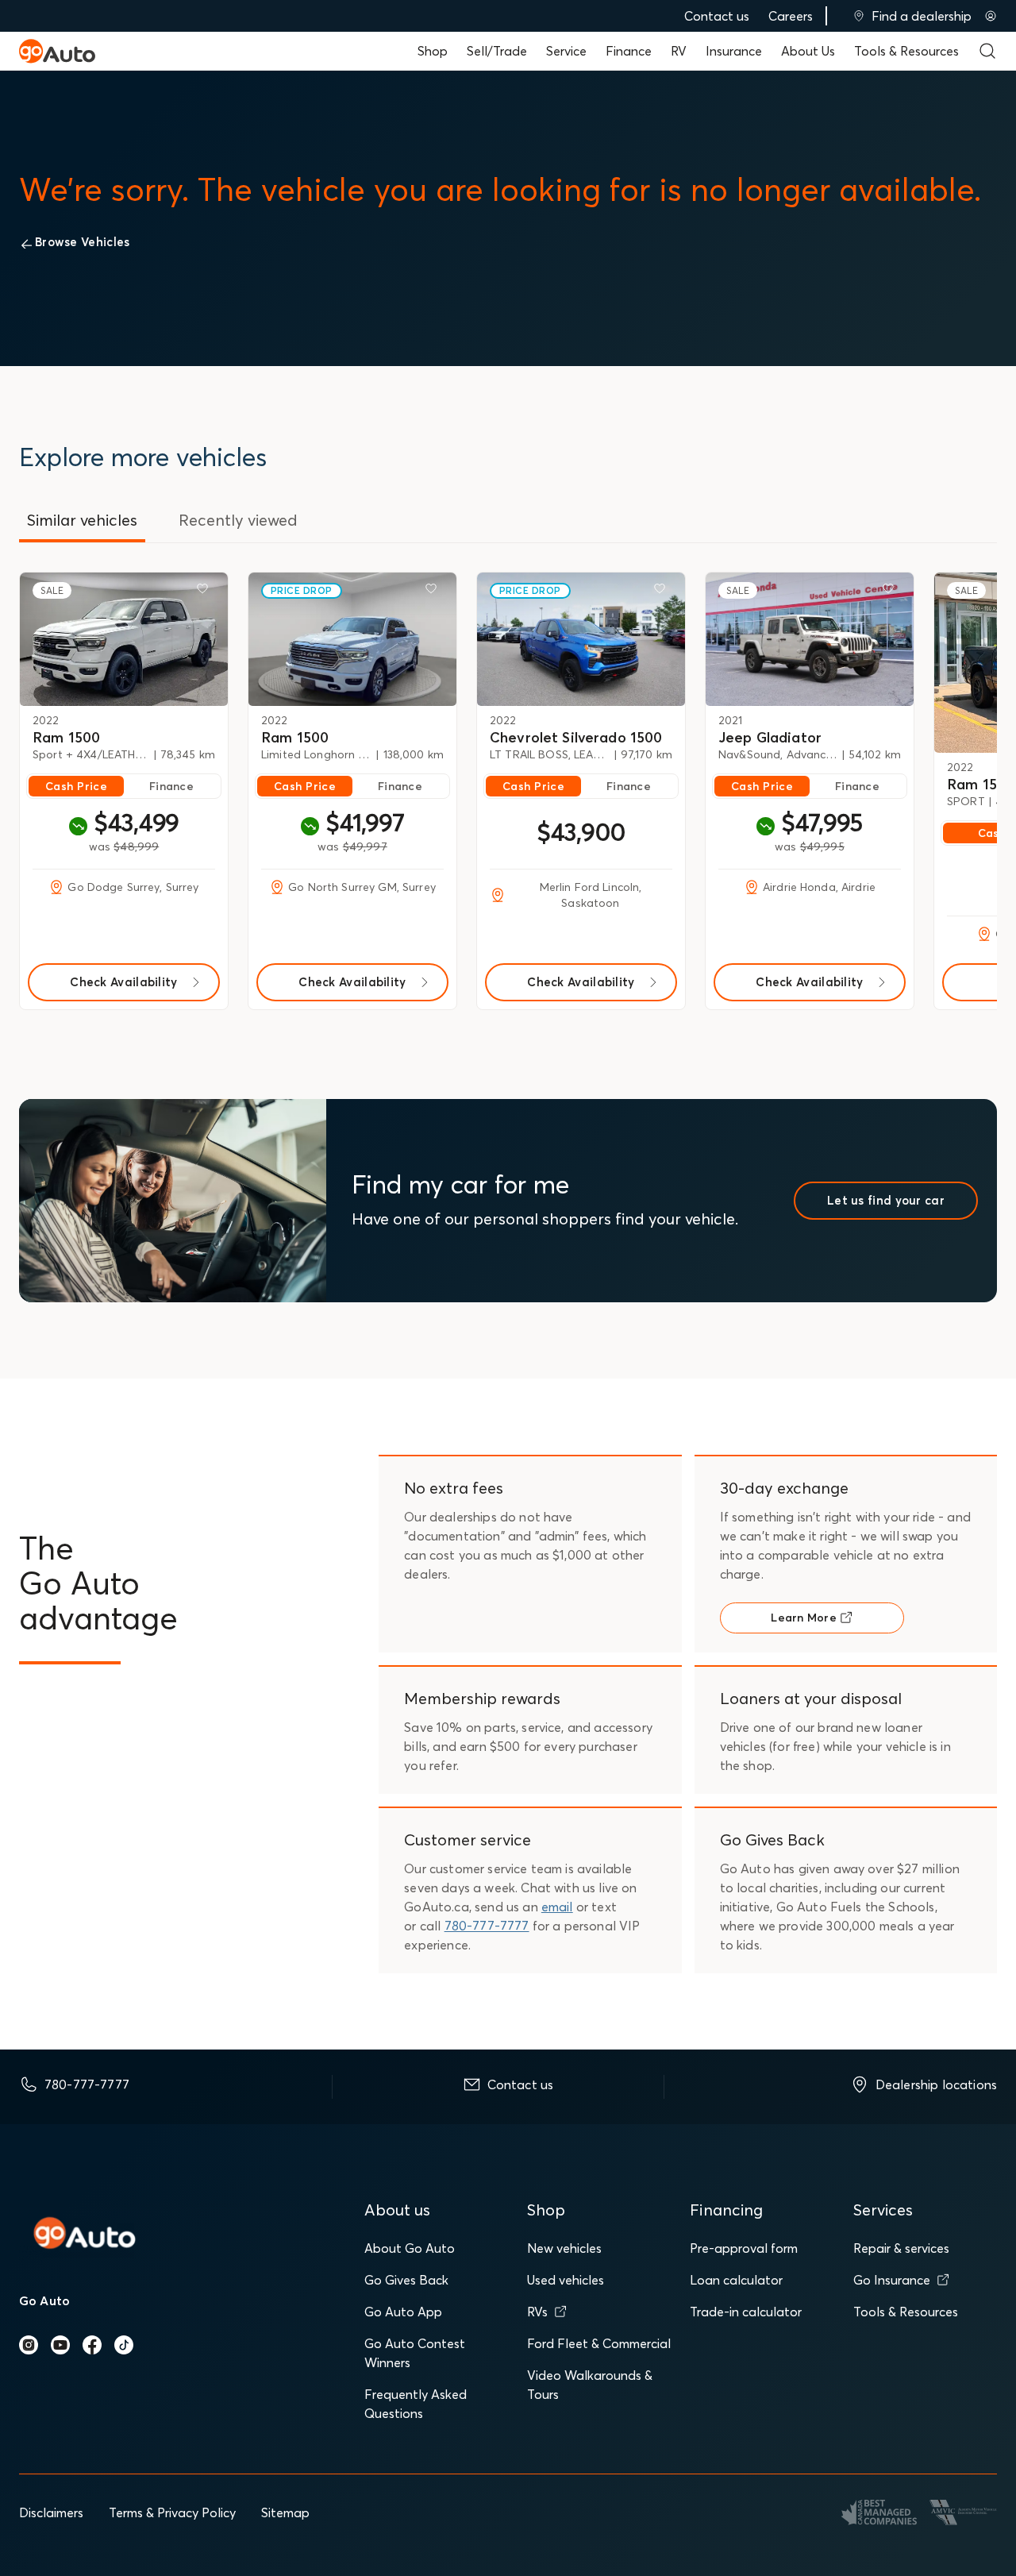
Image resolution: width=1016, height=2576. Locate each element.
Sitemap (285, 2512)
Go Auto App (403, 2312)
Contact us (717, 16)
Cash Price (76, 786)
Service (566, 51)
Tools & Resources (906, 51)
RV (679, 51)
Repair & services (901, 2248)
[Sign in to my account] (991, 16)
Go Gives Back (406, 2280)
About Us (808, 51)
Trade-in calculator (746, 2312)
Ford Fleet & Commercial (599, 2343)
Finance (629, 51)
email (557, 1907)
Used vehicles (566, 2280)
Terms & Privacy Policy (172, 2512)
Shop (433, 51)
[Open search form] (987, 51)
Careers (791, 16)
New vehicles (564, 2248)
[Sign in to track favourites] (206, 592)
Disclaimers (51, 2512)
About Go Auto (410, 2248)
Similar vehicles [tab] (82, 520)
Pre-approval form (744, 2248)
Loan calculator (736, 2280)
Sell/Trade (497, 51)
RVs (537, 2312)
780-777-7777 (487, 1926)
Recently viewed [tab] (238, 520)
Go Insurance (892, 2280)
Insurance (734, 51)
